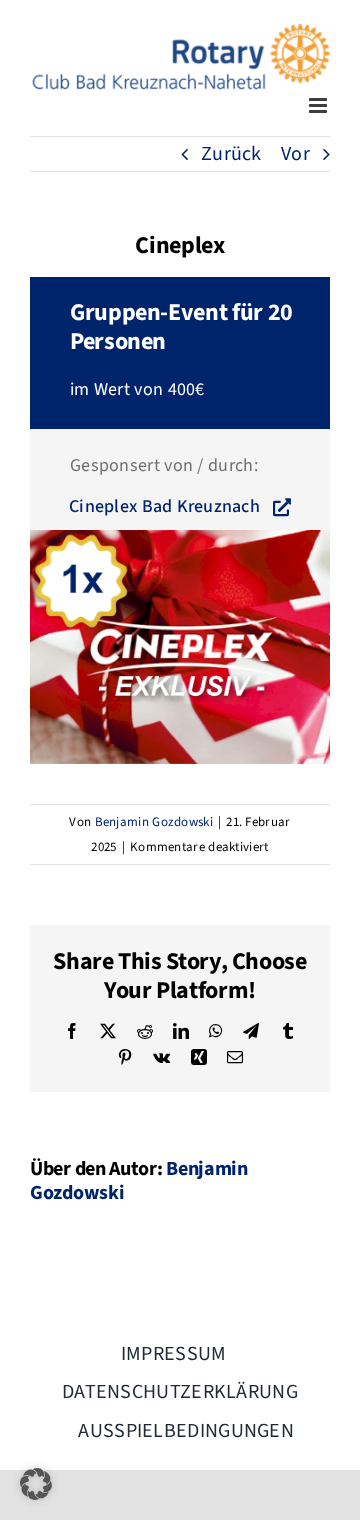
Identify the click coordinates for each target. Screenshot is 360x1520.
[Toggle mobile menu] (319, 105)
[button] (36, 1484)
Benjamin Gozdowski (154, 822)
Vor (295, 154)
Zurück (231, 154)
